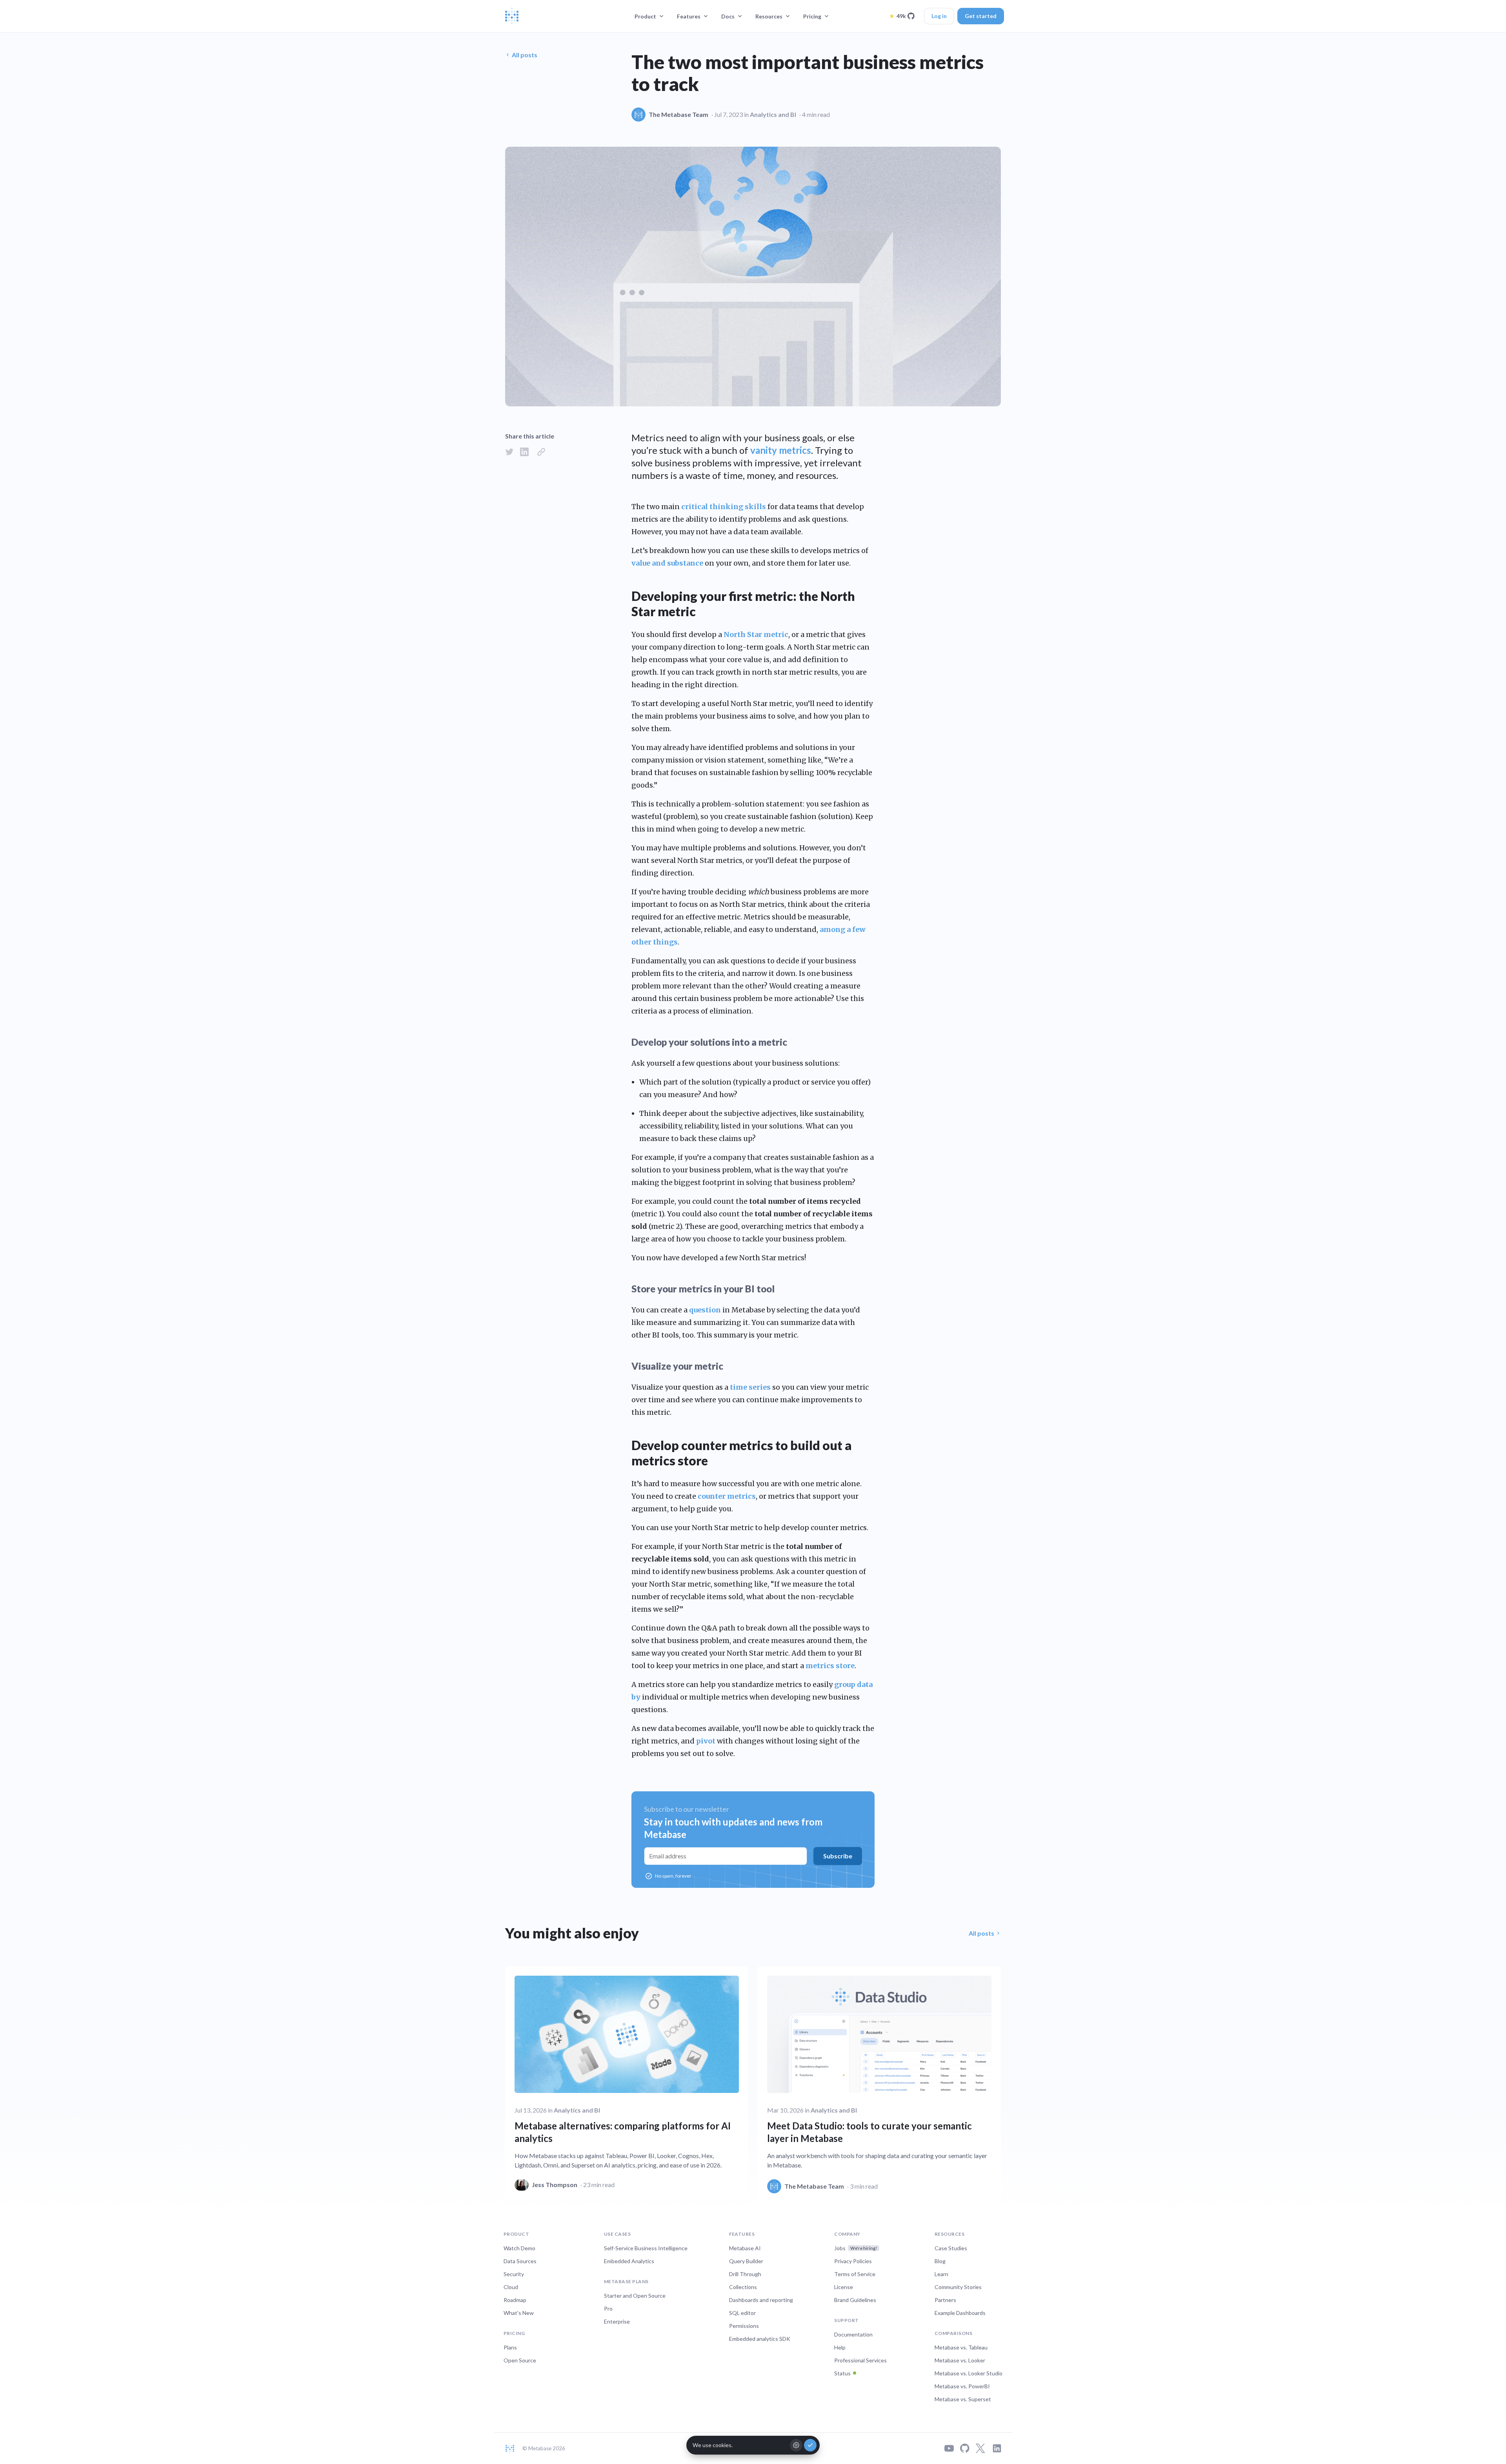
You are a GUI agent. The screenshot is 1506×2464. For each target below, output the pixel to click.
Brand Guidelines (855, 2300)
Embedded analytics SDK (760, 2339)
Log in (939, 16)
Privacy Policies (853, 2261)
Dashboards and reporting (761, 2300)
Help (840, 2347)
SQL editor (742, 2313)
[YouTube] (949, 2448)
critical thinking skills (724, 507)
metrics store (830, 1666)
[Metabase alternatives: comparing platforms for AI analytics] (627, 2083)
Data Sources (520, 2261)
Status (842, 2373)
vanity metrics (781, 450)
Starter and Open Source (635, 2296)
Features (689, 16)
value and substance (667, 563)
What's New (519, 2313)
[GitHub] (965, 2448)
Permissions (744, 2326)
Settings (796, 2445)
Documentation (853, 2334)
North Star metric (756, 634)
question (705, 1310)
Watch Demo (519, 2248)
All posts (525, 55)
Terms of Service (855, 2274)
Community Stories (958, 2287)
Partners (945, 2300)
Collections (743, 2287)
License (844, 2287)
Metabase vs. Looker (960, 2360)
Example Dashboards (960, 2313)
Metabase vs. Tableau (961, 2347)
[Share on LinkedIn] (524, 452)
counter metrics (727, 1496)
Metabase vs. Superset (963, 2399)
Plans (510, 2347)
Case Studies (951, 2248)
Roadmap (515, 2300)
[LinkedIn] (997, 2448)
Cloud (511, 2287)
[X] (980, 2448)
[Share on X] (509, 452)
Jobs (856, 2248)
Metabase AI (745, 2248)
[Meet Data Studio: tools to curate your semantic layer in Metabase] (879, 2085)
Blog (940, 2261)
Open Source (520, 2360)
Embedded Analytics (629, 2261)
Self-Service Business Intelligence (646, 2248)
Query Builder (746, 2261)
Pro (608, 2308)
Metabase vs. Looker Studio (969, 2373)
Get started (981, 16)
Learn (941, 2274)
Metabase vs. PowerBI (962, 2386)
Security (514, 2274)
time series (750, 1387)
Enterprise (617, 2321)
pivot (706, 1741)
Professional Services (860, 2360)
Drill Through (745, 2274)
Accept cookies (810, 2445)
